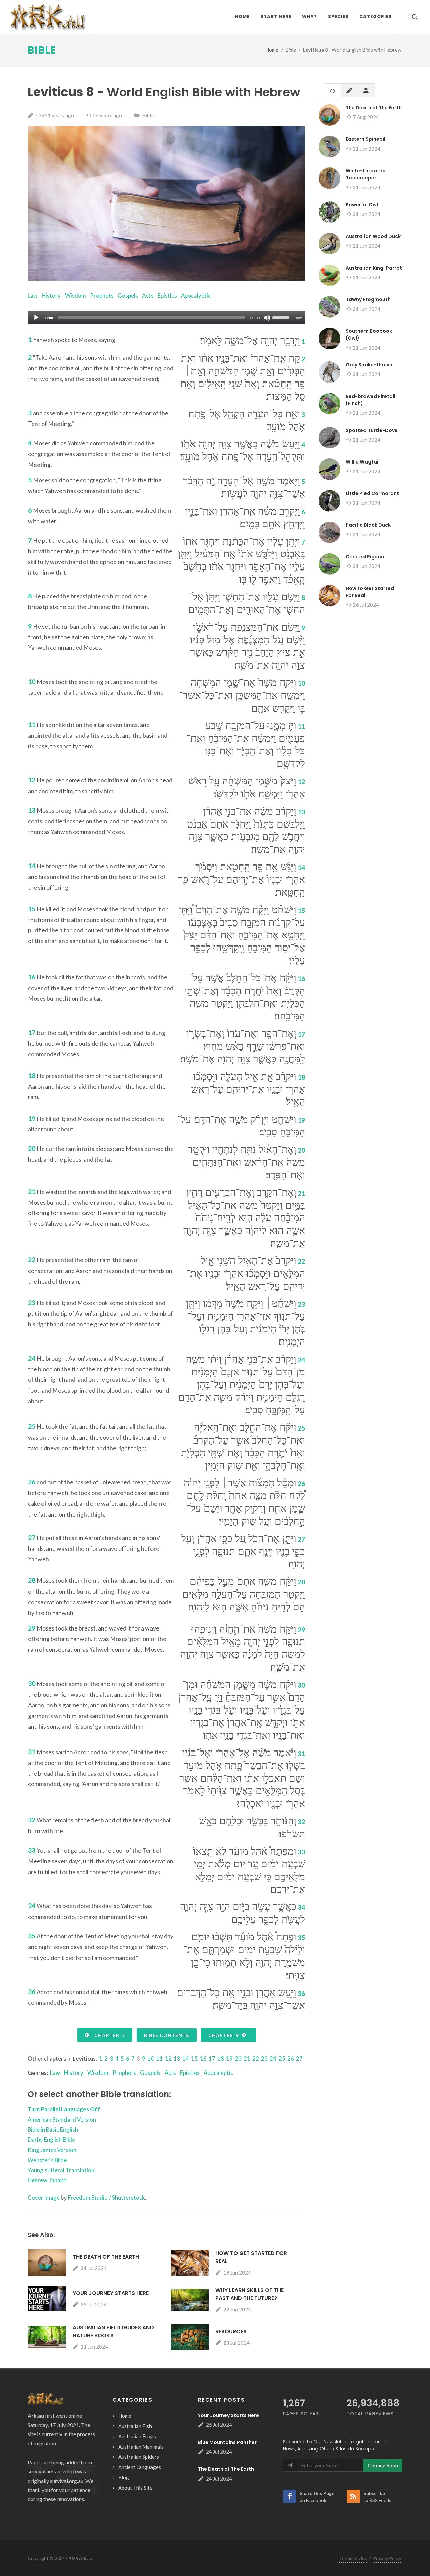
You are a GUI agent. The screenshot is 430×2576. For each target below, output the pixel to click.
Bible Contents (167, 2035)
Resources (231, 2331)
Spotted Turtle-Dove (372, 430)
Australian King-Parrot (374, 268)
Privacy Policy (387, 2558)
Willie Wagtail (363, 462)
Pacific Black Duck (368, 525)
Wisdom (75, 296)
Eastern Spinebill (366, 139)
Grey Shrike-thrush (369, 365)
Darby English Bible (51, 2140)
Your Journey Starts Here (111, 2293)
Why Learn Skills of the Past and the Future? (249, 2294)
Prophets (102, 296)
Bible (42, 50)
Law (33, 296)
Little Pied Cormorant (372, 493)
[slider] (282, 317)
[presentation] (333, 91)
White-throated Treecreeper (366, 174)
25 (282, 2059)
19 (229, 2059)
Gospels (128, 296)
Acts (148, 296)
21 (247, 2059)
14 (186, 2059)
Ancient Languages (140, 2467)
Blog (124, 2477)
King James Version (52, 2150)
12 (168, 2059)
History (51, 296)
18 (221, 2059)
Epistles (167, 296)
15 (195, 2059)
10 (151, 2059)
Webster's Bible (47, 2160)
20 (238, 2059)
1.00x (297, 318)
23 (264, 2059)
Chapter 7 (108, 2035)
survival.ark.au (44, 2471)
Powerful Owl (362, 205)
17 (212, 2059)
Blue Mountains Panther (227, 2442)
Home (272, 50)
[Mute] (267, 318)
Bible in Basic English (53, 2129)
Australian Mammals (141, 2447)
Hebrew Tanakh (47, 2180)
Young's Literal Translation (61, 2170)
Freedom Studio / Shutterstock (106, 2197)
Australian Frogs (137, 2436)
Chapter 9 (225, 2035)
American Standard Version (62, 2119)
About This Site (135, 2488)
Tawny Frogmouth (368, 299)
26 (291, 2059)
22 (256, 2059)
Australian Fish (135, 2426)
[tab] (333, 90)
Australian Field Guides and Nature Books (113, 2331)
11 (160, 2059)
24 (273, 2059)
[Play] (36, 318)
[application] (166, 318)
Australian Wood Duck (373, 236)
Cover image (44, 2197)
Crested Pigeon (365, 557)
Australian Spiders (139, 2457)
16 (203, 2059)
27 (299, 2059)
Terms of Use (353, 2558)
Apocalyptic (196, 296)
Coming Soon (383, 2465)
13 (177, 2059)
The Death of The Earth (106, 2257)
